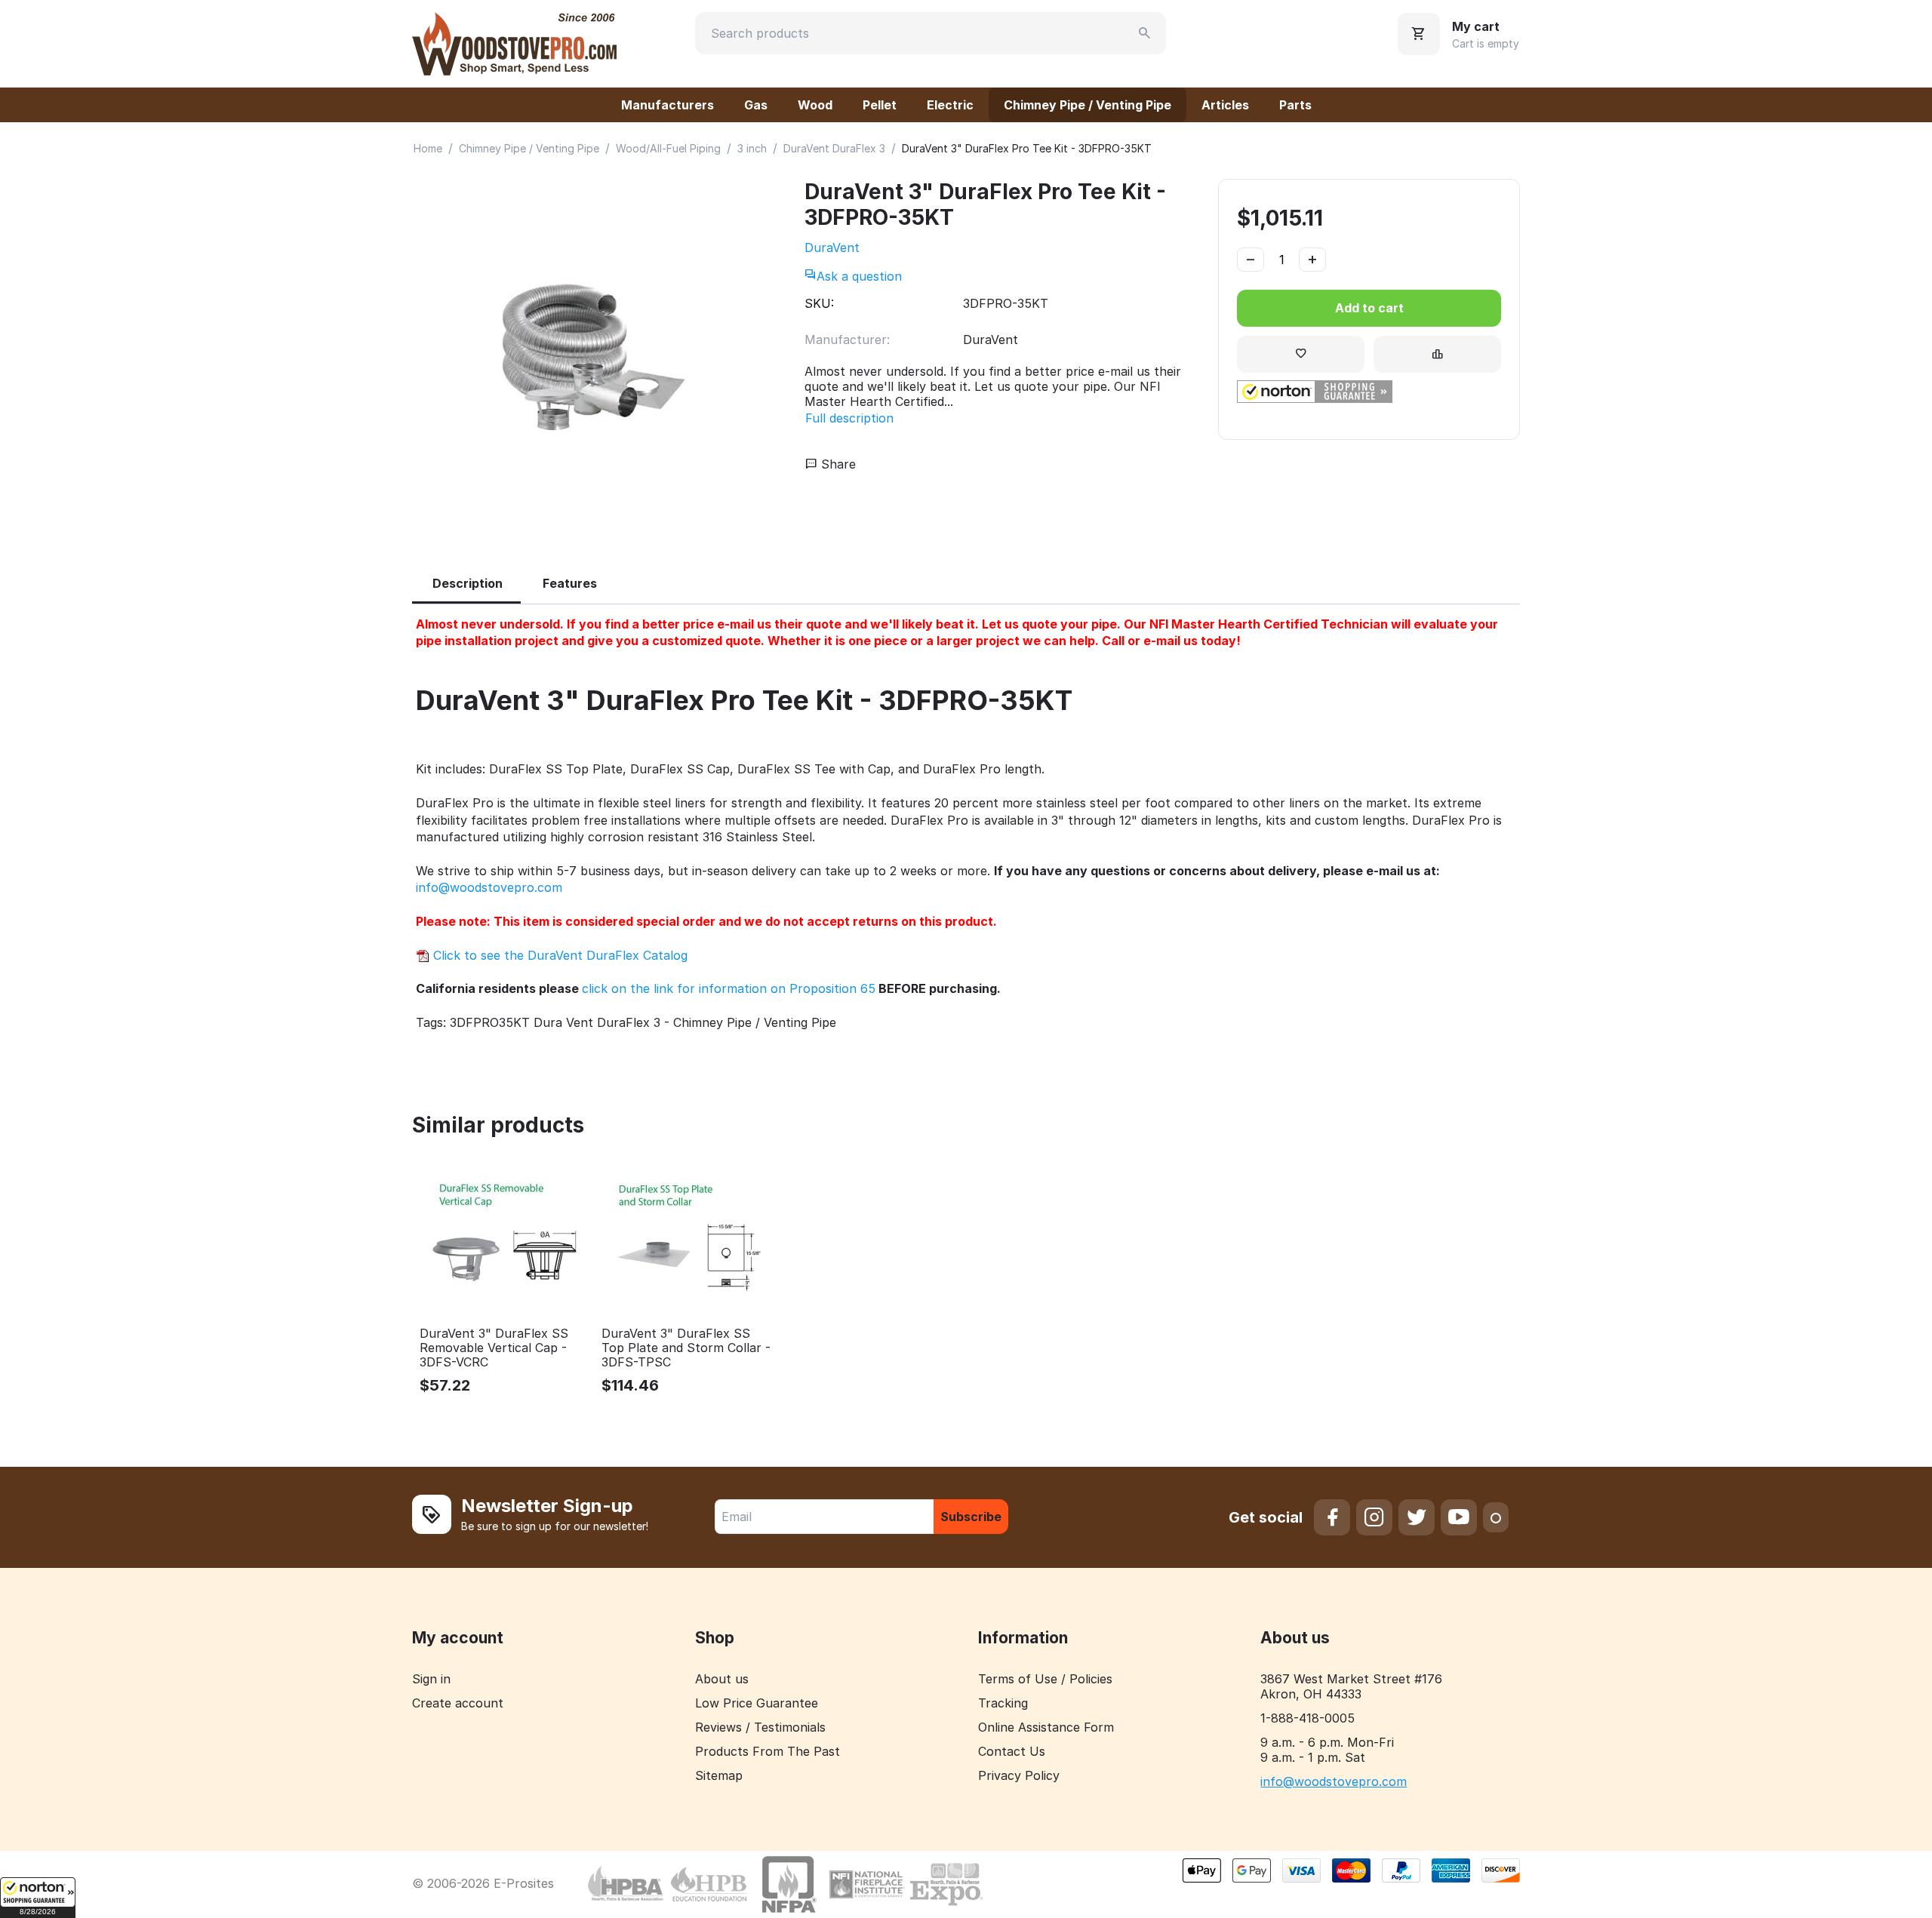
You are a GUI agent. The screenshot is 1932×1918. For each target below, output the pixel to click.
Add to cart (1369, 308)
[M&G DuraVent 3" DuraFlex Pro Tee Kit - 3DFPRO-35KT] (593, 355)
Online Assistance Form (1046, 1727)
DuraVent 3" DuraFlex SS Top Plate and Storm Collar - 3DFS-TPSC (686, 1348)
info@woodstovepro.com (489, 887)
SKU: (819, 303)
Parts (1295, 105)
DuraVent (832, 247)
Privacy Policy (1019, 1775)
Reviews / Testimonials (760, 1727)
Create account (458, 1703)
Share (837, 464)
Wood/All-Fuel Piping (668, 148)
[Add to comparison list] (1437, 354)
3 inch (752, 148)
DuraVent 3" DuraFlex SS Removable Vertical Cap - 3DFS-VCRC (494, 1348)
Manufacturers (668, 105)
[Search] (1145, 33)
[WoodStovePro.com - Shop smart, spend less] (514, 42)
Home (428, 148)
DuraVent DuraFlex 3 (834, 148)
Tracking (1003, 1703)
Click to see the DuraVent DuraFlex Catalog (558, 955)
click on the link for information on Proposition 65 (729, 988)
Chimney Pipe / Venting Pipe (1088, 105)
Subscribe (971, 1517)
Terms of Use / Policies (1045, 1679)
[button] (38, 1898)
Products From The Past (768, 1751)
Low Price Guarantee (757, 1703)
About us (722, 1679)
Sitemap (719, 1775)
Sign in (431, 1679)
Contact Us (1012, 1751)
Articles (1225, 105)
